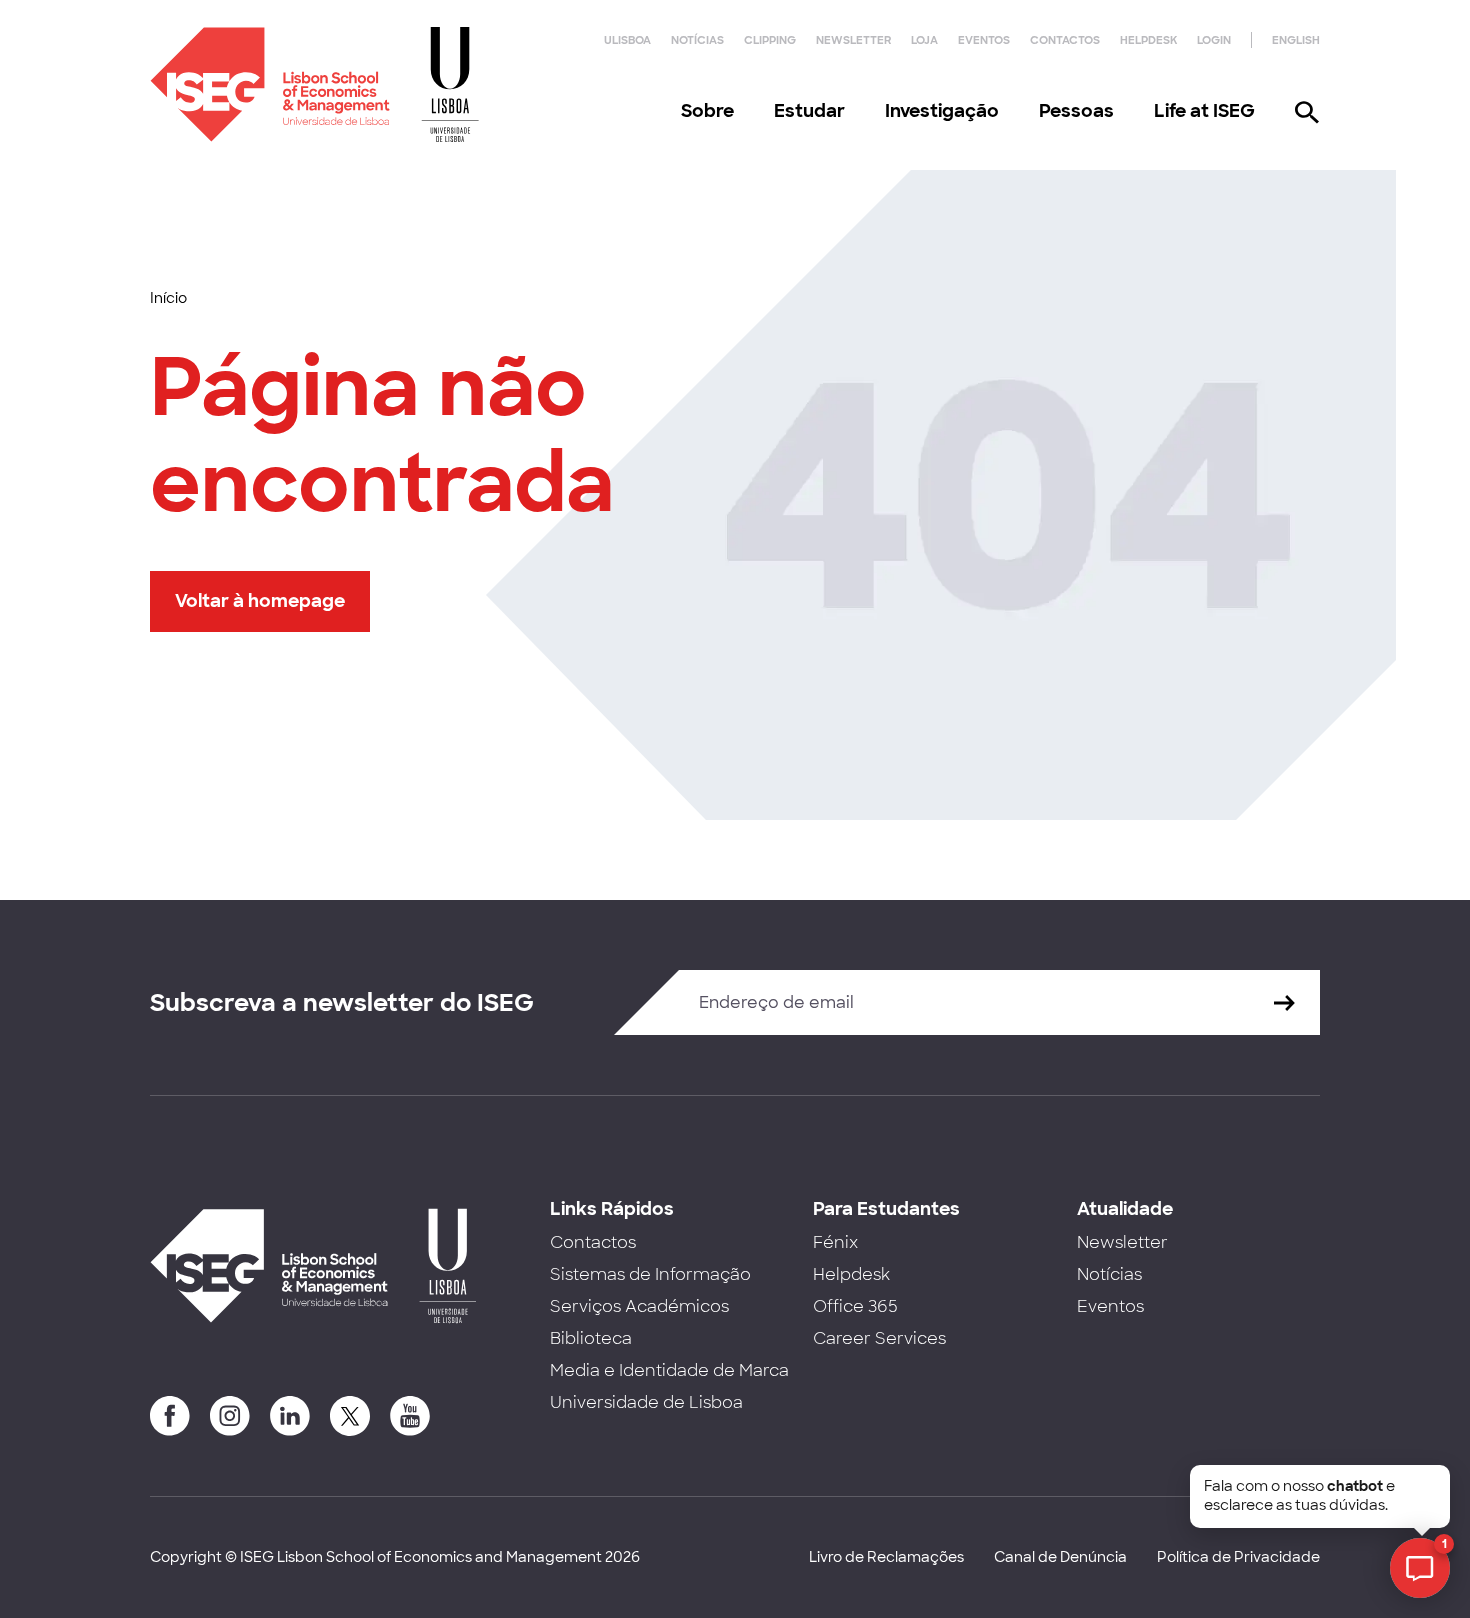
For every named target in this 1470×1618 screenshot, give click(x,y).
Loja (924, 40)
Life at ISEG (1204, 111)
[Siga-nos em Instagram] (230, 1416)
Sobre (707, 111)
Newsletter (853, 40)
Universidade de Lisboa (646, 1402)
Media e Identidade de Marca (669, 1370)
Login (1214, 40)
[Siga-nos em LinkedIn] (290, 1416)
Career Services (879, 1338)
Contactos (1065, 40)
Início (168, 298)
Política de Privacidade (1238, 1557)
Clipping (770, 40)
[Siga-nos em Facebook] (170, 1416)
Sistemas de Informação (650, 1274)
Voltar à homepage (260, 601)
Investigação (942, 111)
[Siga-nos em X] (350, 1416)
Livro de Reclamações (886, 1557)
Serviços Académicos (639, 1306)
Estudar (809, 111)
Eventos (984, 40)
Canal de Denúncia (1060, 1557)
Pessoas (1076, 111)
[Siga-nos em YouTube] (410, 1416)
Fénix (835, 1242)
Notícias (697, 40)
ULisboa (627, 40)
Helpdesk (1148, 40)
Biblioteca (591, 1338)
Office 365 (855, 1306)
